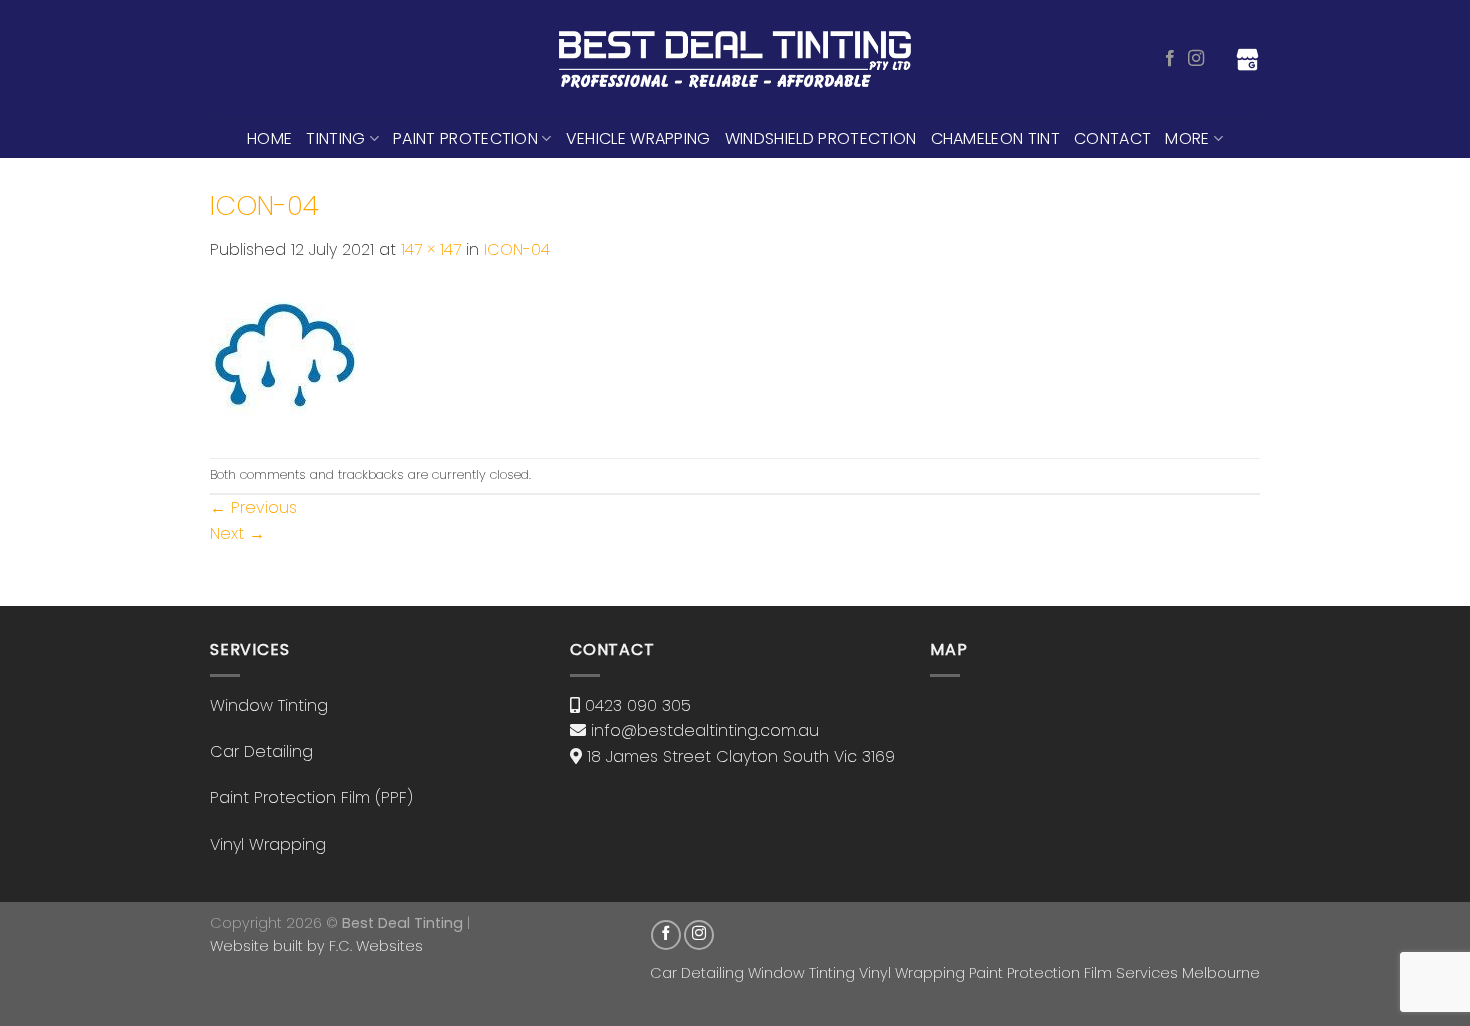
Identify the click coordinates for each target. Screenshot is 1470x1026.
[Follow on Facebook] (1170, 59)
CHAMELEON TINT (995, 138)
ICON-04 (517, 249)
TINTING (335, 138)
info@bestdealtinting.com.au (705, 730)
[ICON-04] (283, 359)
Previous (253, 507)
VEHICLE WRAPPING (638, 138)
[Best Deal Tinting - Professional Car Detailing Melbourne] (735, 60)
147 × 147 (431, 249)
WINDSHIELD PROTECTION (821, 138)
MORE (1187, 138)
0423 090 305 (638, 705)
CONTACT (1112, 138)
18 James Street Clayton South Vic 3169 (741, 756)
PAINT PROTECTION (465, 138)
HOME (269, 138)
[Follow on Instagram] (1196, 59)
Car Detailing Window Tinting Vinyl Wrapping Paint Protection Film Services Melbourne (955, 973)
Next (237, 533)
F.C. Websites (376, 946)
